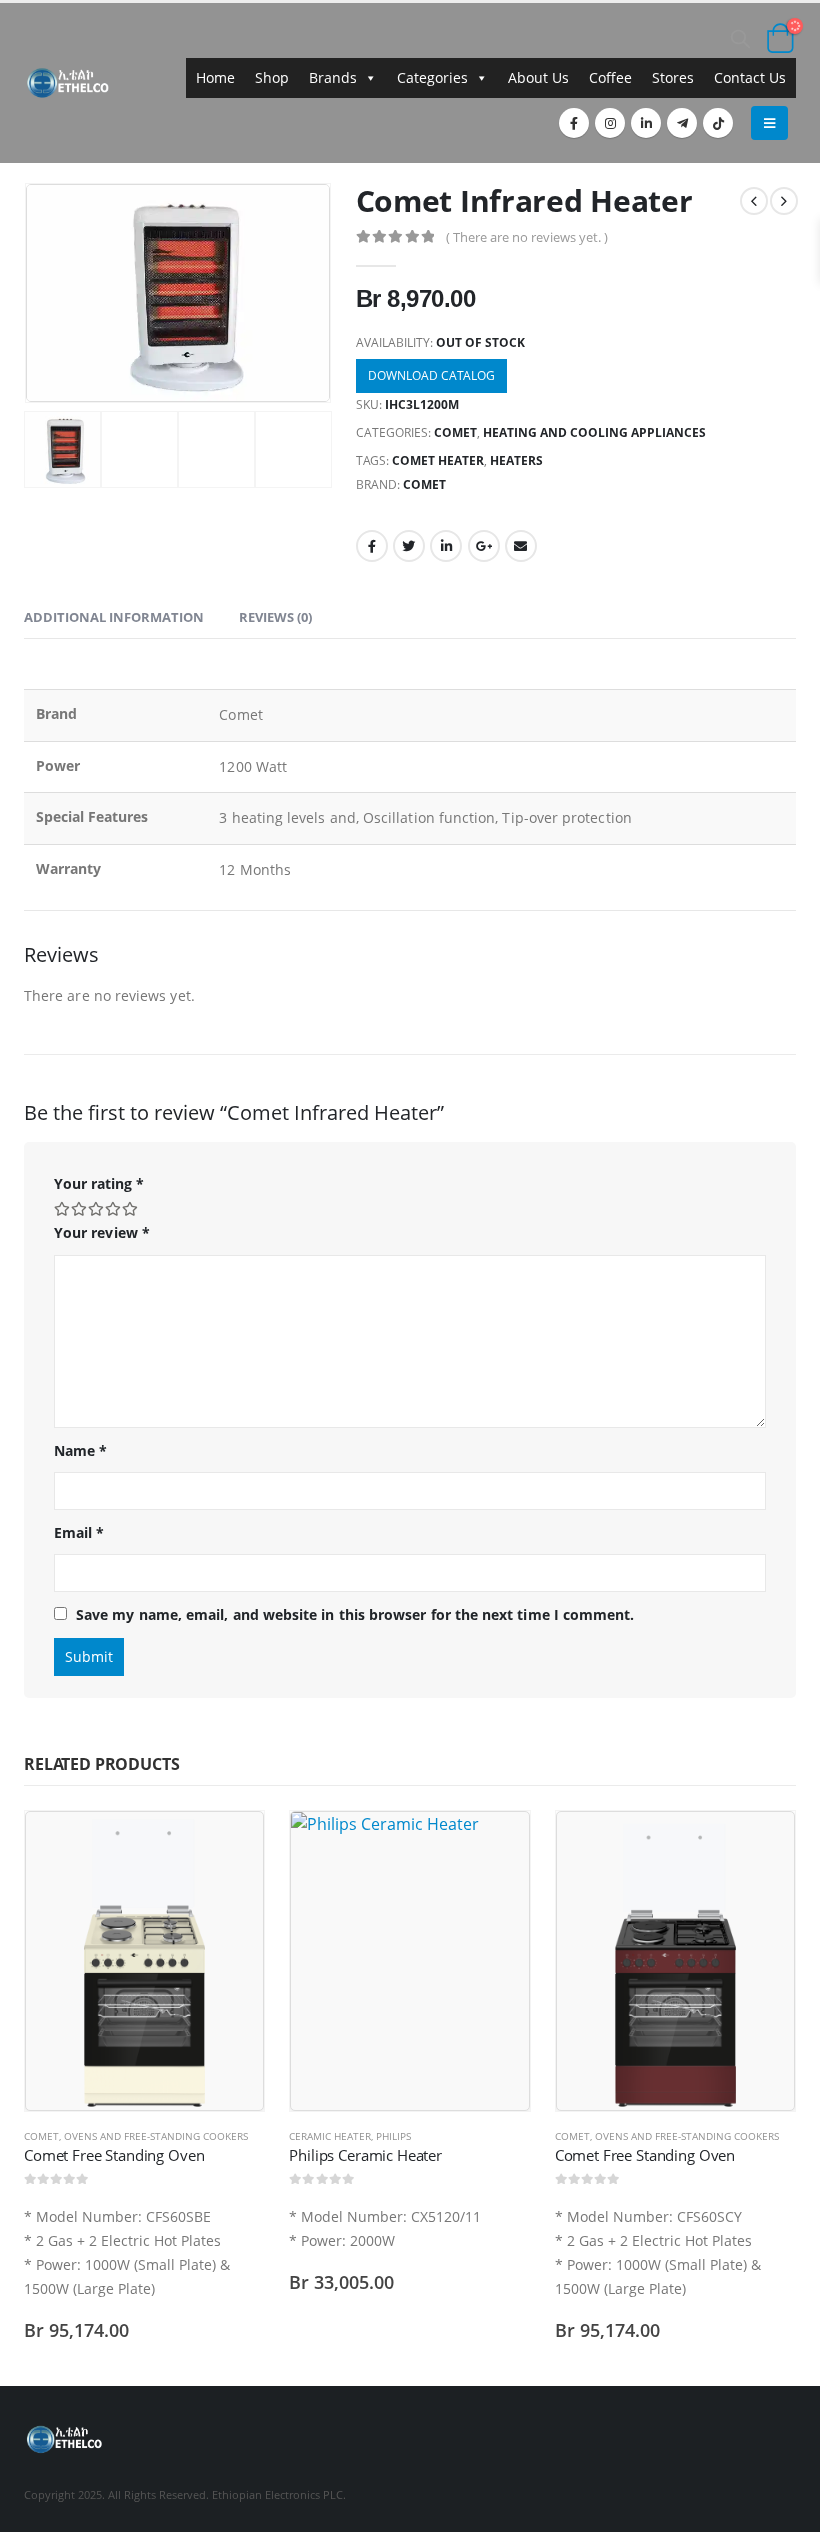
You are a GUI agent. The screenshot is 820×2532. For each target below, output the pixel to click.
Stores (673, 77)
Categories (432, 77)
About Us (538, 77)
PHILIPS (393, 2136)
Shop (272, 77)
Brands (333, 77)
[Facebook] (574, 123)
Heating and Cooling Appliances (594, 432)
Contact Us (750, 77)
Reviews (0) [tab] (275, 617)
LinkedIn (446, 546)
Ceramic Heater (330, 2136)
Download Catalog (431, 375)
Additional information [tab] (114, 617)
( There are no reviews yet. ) (527, 237)
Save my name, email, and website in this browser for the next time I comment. (355, 1614)
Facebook (372, 546)
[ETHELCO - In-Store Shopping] (67, 83)
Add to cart (231, 1844)
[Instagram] (610, 123)
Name (80, 1450)
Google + (484, 546)
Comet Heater (438, 460)
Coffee (610, 77)
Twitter (409, 546)
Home (215, 77)
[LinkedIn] (646, 123)
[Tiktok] (718, 123)
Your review (102, 1232)
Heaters (516, 460)
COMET (455, 432)
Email (521, 546)
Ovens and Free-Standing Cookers (156, 2136)
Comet (424, 484)
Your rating (99, 1183)
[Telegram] (682, 123)
